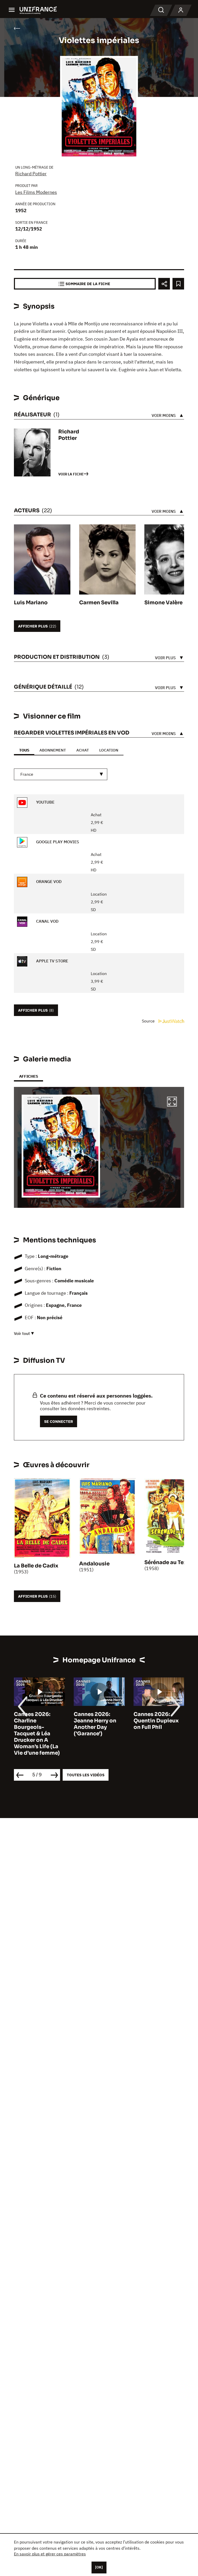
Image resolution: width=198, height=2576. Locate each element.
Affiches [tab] (28, 1076)
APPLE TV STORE (52, 961)
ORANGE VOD (48, 882)
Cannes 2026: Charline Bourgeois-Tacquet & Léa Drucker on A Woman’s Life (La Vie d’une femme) (37, 1734)
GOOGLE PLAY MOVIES (57, 842)
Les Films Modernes (36, 192)
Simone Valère (163, 603)
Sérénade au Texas (168, 1562)
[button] (172, 1102)
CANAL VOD (47, 921)
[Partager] (164, 284)
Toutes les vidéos (86, 1775)
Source (149, 1021)
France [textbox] (27, 774)
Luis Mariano (31, 603)
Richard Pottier (31, 174)
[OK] (99, 2567)
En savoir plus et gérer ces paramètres (50, 2554)
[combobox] (61, 774)
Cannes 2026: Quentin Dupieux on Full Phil (156, 1721)
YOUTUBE (45, 802)
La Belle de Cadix (36, 1566)
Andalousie (94, 1564)
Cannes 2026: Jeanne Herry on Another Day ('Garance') (95, 1724)
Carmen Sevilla (99, 603)
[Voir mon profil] (181, 10)
